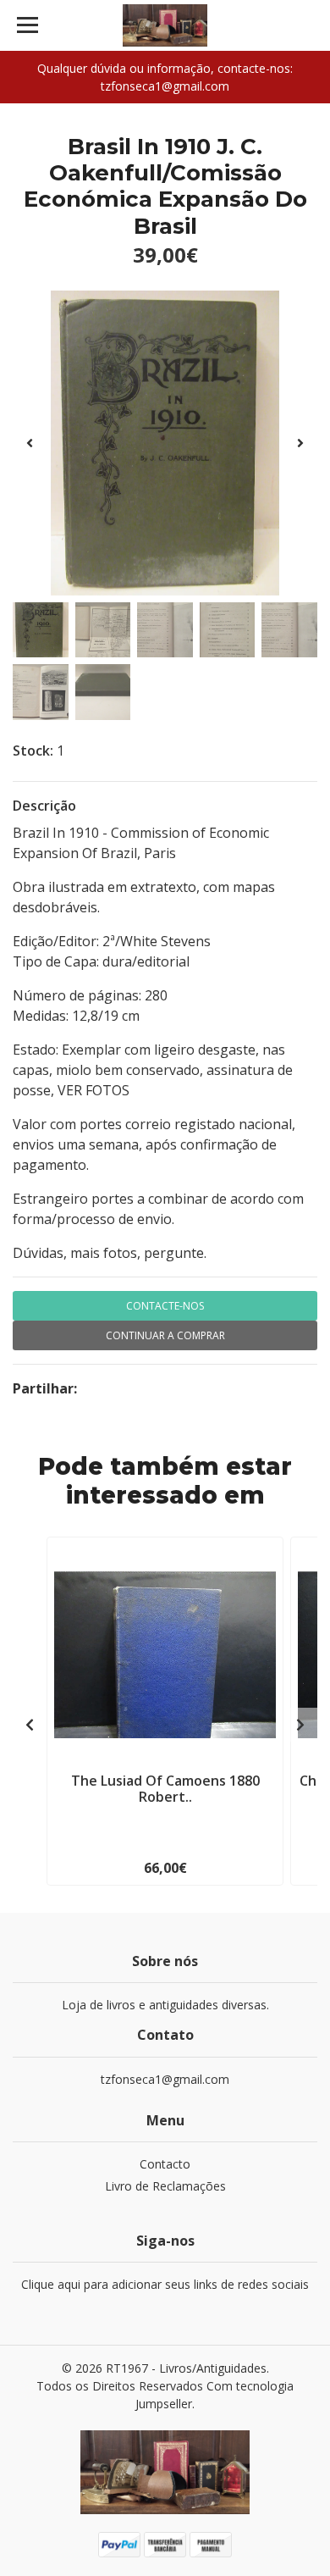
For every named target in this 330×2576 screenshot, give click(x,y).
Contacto (165, 2164)
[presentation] (30, 443)
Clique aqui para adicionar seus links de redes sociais (165, 2284)
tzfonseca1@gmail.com (165, 2079)
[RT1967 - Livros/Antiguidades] (165, 25)
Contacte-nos (165, 1306)
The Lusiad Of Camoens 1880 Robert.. (165, 1789)
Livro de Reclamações (165, 2186)
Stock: (33, 751)
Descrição (44, 806)
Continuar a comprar (165, 1335)
